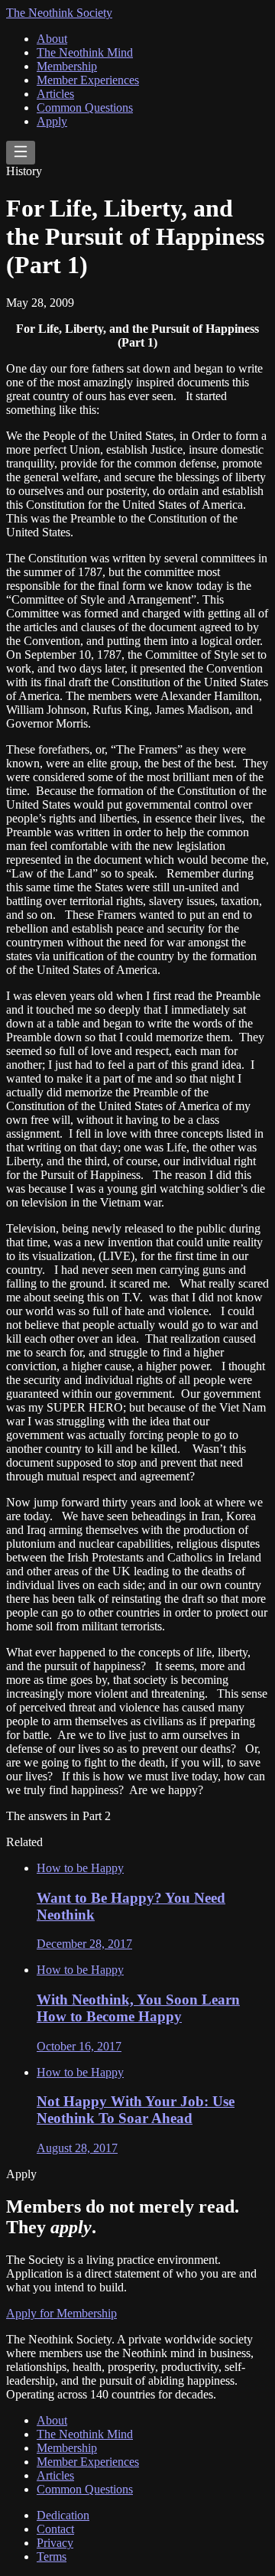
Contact (55, 2529)
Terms (52, 2556)
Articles (55, 94)
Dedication (63, 2515)
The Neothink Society (59, 13)
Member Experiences (88, 80)
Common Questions (85, 107)
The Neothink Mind (85, 52)
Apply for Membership (61, 2313)
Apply (52, 121)
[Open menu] (21, 153)
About (52, 39)
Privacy (55, 2543)
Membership (67, 66)
